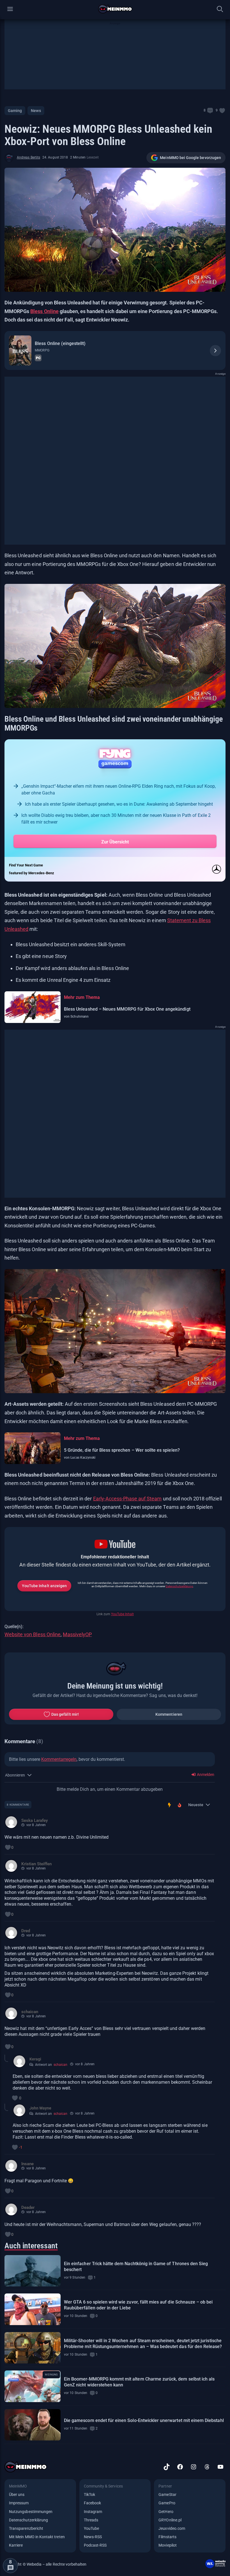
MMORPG (42, 350)
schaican (60, 2065)
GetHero (166, 2512)
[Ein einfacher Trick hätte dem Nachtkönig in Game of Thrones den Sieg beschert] (33, 2271)
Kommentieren (169, 1714)
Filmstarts (167, 2537)
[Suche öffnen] (220, 9)
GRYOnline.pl (170, 2520)
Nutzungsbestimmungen (31, 2512)
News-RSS (93, 2537)
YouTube (91, 2528)
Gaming (15, 111)
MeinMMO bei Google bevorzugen (190, 158)
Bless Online (44, 311)
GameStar (167, 2495)
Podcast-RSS (95, 2545)
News (36, 111)
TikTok (89, 2495)
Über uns (17, 2495)
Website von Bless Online (33, 1634)
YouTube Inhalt (122, 1614)
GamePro (167, 2503)
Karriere (16, 2545)
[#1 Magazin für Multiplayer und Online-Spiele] (115, 9)
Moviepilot (168, 2545)
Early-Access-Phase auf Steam (127, 1499)
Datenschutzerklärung (179, 1586)
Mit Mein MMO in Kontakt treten (37, 2537)
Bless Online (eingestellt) (60, 343)
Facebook (92, 2503)
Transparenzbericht (26, 2528)
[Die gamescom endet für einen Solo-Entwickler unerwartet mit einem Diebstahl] (33, 2425)
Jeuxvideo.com (172, 2528)
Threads (91, 2520)
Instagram (93, 2512)
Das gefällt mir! (65, 1714)
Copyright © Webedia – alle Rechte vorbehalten (46, 2564)
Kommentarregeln (59, 1759)
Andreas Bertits (28, 157)
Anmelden (205, 1775)
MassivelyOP (77, 1634)
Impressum (19, 2503)
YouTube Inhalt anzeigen (44, 1586)
